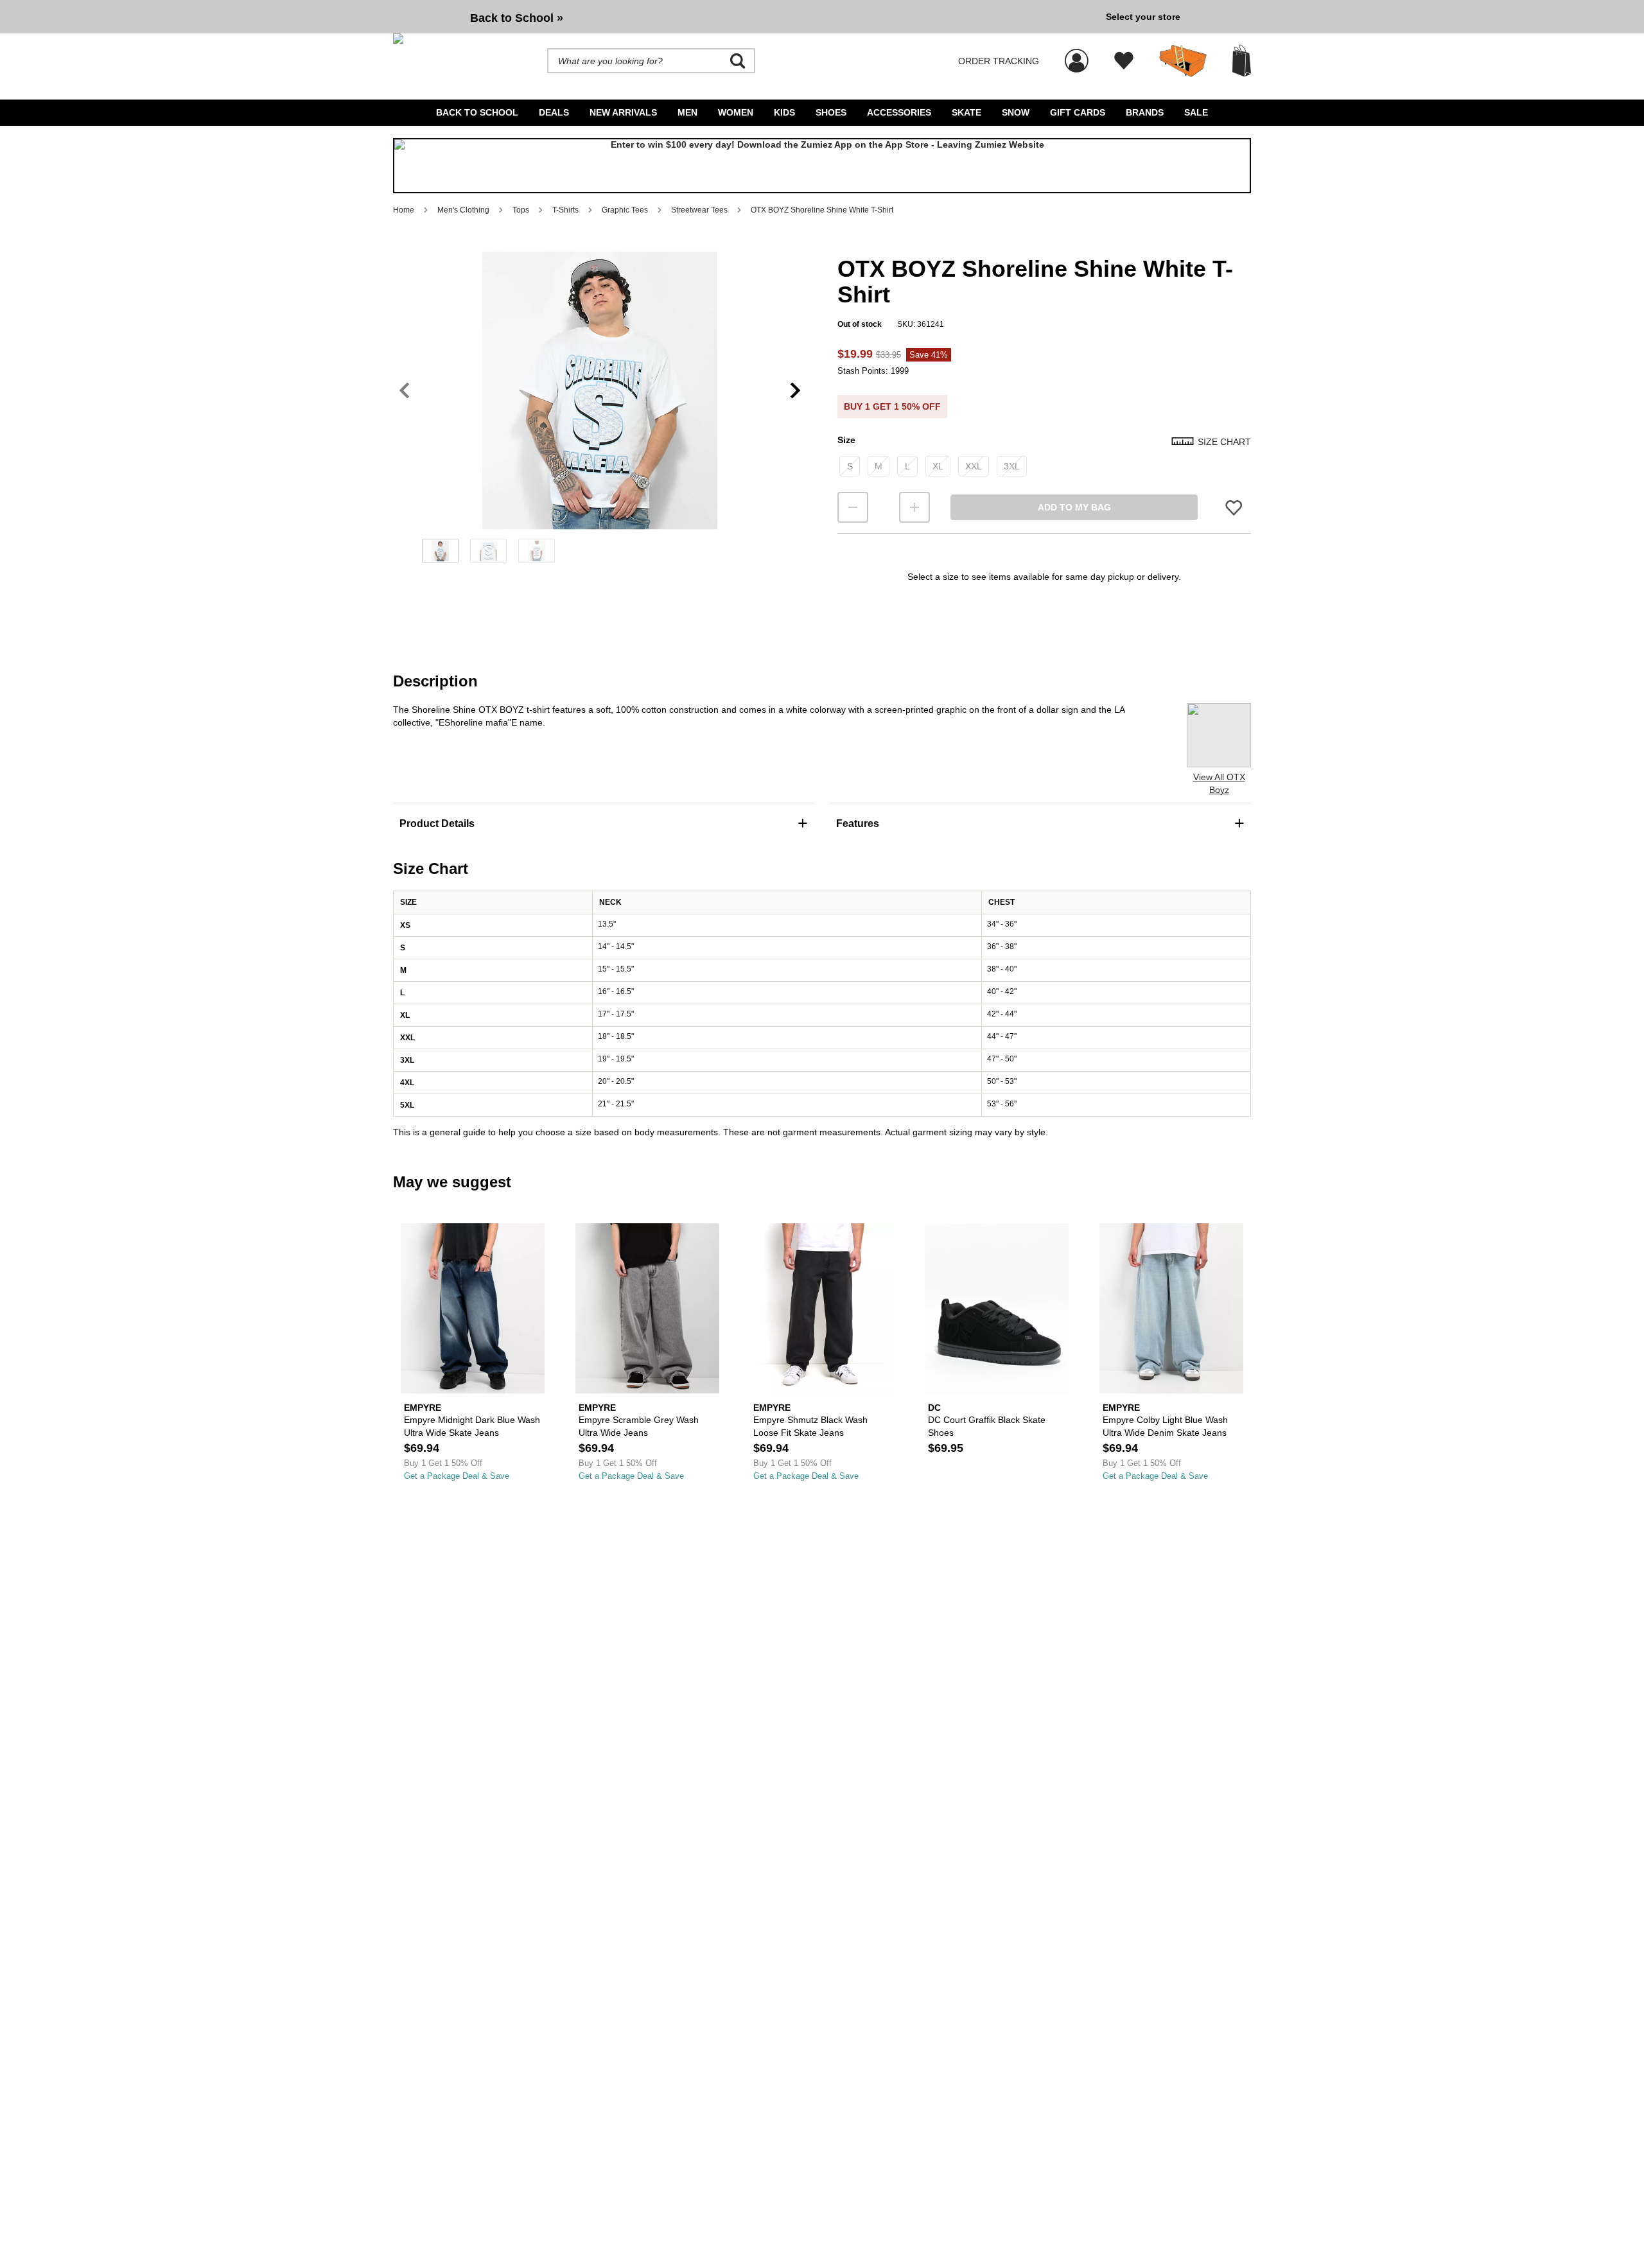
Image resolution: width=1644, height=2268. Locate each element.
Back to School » (517, 18)
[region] (600, 412)
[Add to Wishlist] (1234, 508)
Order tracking (999, 61)
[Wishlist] (1124, 61)
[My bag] (1242, 61)
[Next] (795, 391)
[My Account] (1077, 54)
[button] (600, 390)
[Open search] (738, 61)
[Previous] (404, 391)
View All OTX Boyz (1219, 783)
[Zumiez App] (822, 166)
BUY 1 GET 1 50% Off (892, 406)
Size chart (1224, 442)
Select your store (1143, 17)
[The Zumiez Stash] (1183, 61)
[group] (744, 17)
